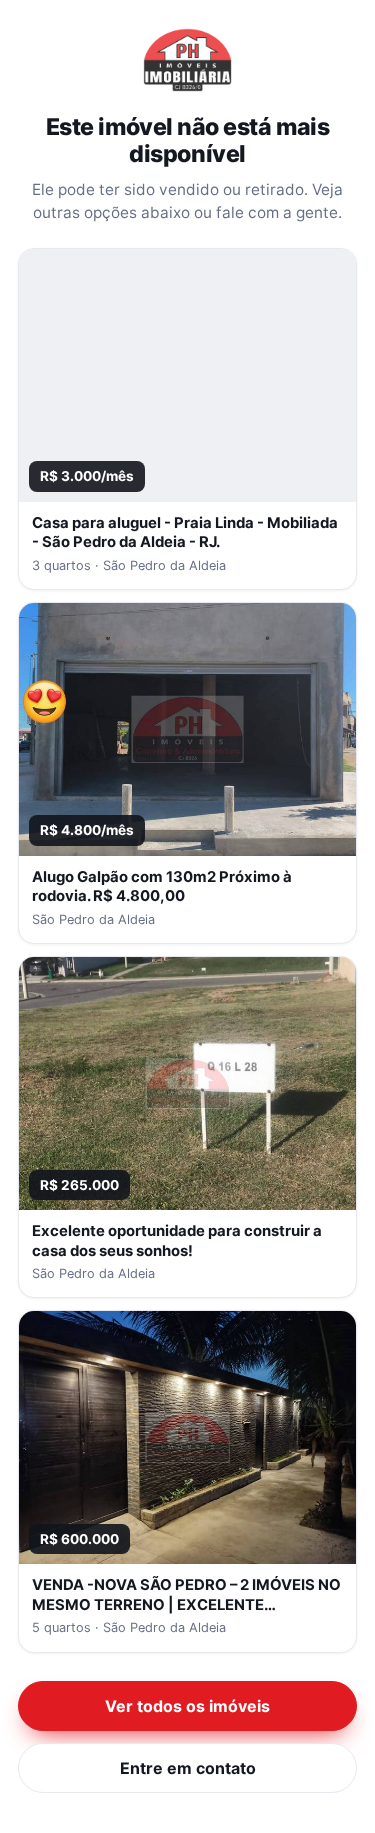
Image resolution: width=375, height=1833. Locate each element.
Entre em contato (188, 1768)
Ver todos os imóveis (187, 1706)
